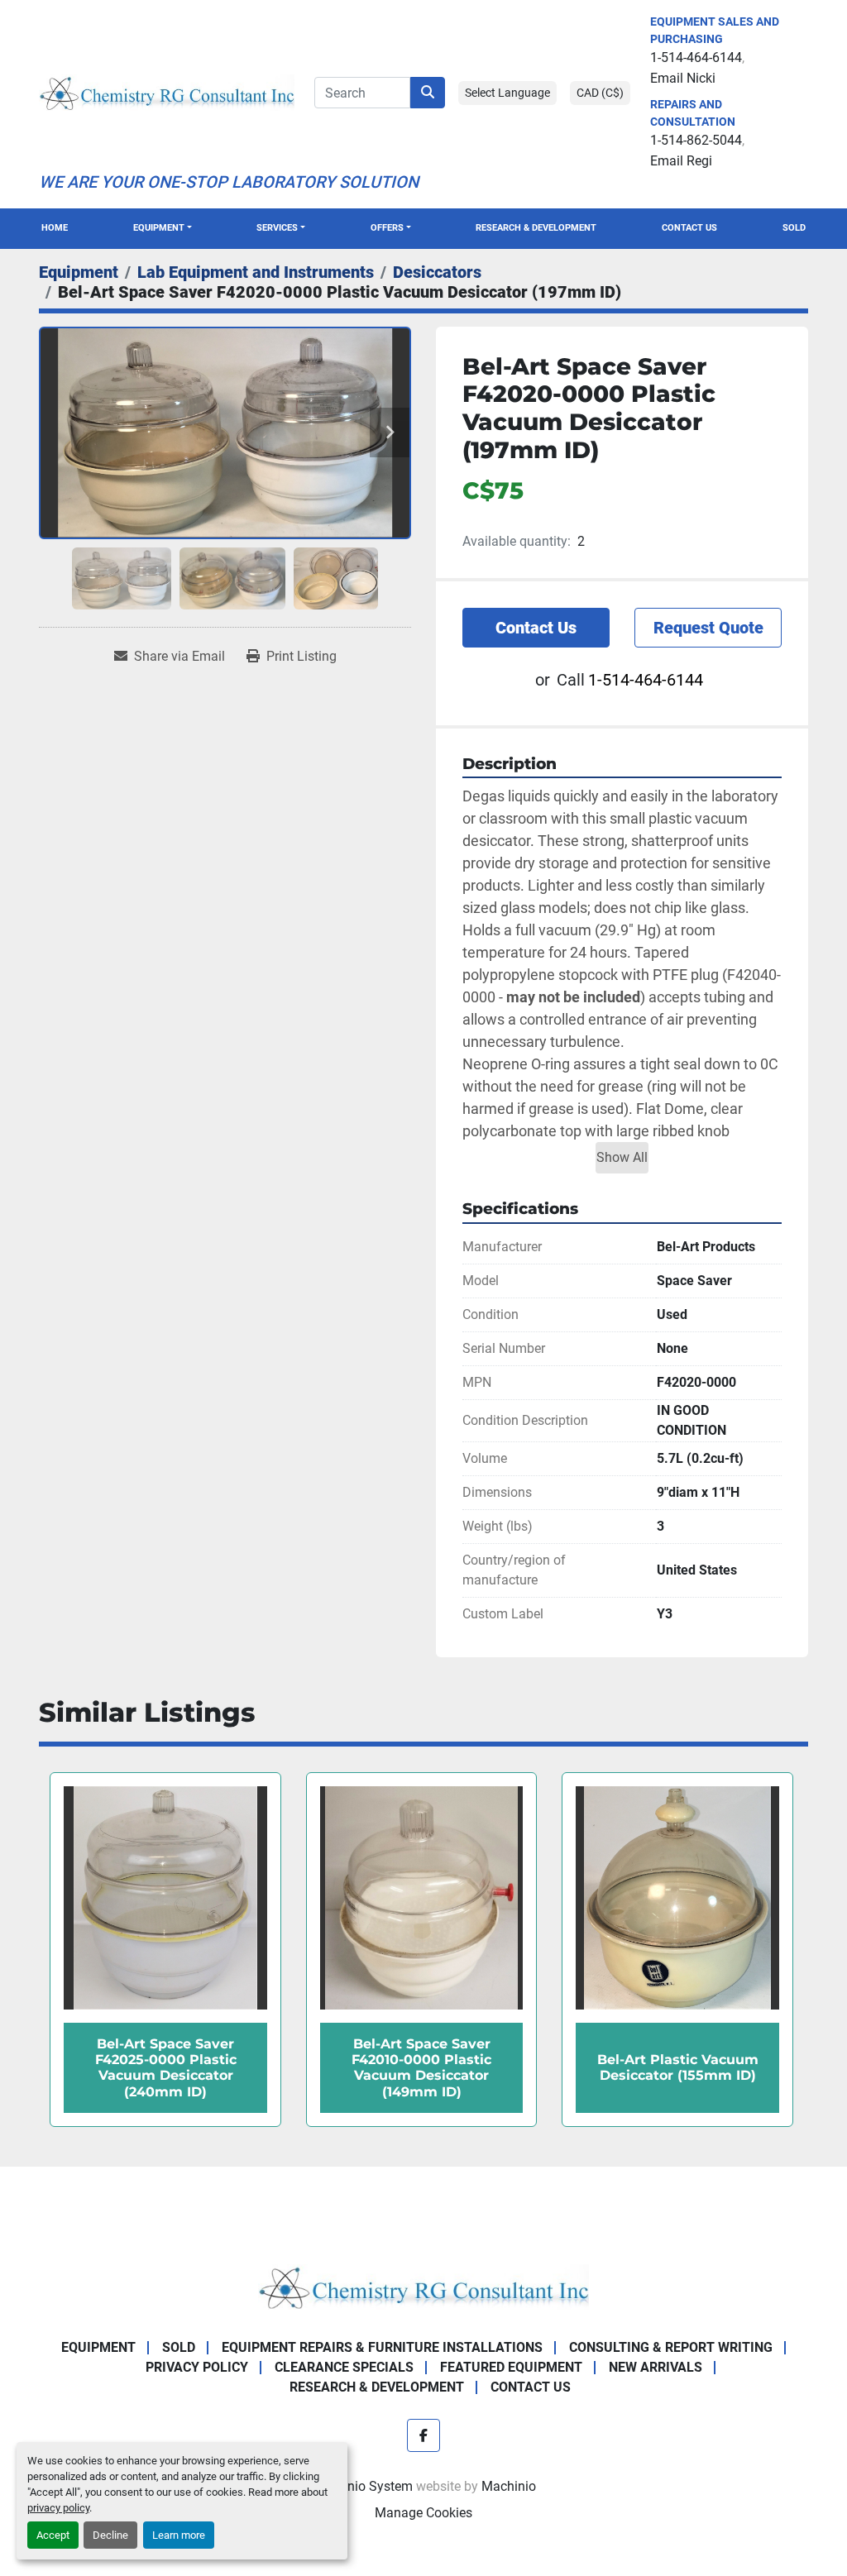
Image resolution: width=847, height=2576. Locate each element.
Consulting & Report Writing (671, 2347)
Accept (53, 2535)
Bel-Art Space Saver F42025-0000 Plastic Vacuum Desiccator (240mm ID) (677, 2068)
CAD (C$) (600, 93)
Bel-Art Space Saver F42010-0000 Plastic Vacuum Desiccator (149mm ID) (165, 2068)
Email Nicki (683, 78)
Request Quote (708, 628)
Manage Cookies (423, 2513)
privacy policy (58, 2508)
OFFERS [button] (387, 228)
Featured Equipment (511, 2367)
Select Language (507, 93)
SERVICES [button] (277, 228)
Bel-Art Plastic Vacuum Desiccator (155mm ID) (421, 2067)
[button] (163, 229)
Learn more (179, 2535)
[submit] (428, 93)
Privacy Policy (197, 2367)
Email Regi (681, 161)
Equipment (159, 228)
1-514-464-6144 (696, 57)
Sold (794, 228)
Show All (622, 1157)
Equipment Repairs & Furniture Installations (382, 2347)
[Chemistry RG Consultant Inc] (423, 2286)
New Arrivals (656, 2367)
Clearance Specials (344, 2367)
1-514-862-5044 (696, 140)
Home (55, 228)
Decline (110, 2535)
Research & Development (536, 228)
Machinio (509, 2486)
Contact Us (689, 228)
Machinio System (362, 2486)
